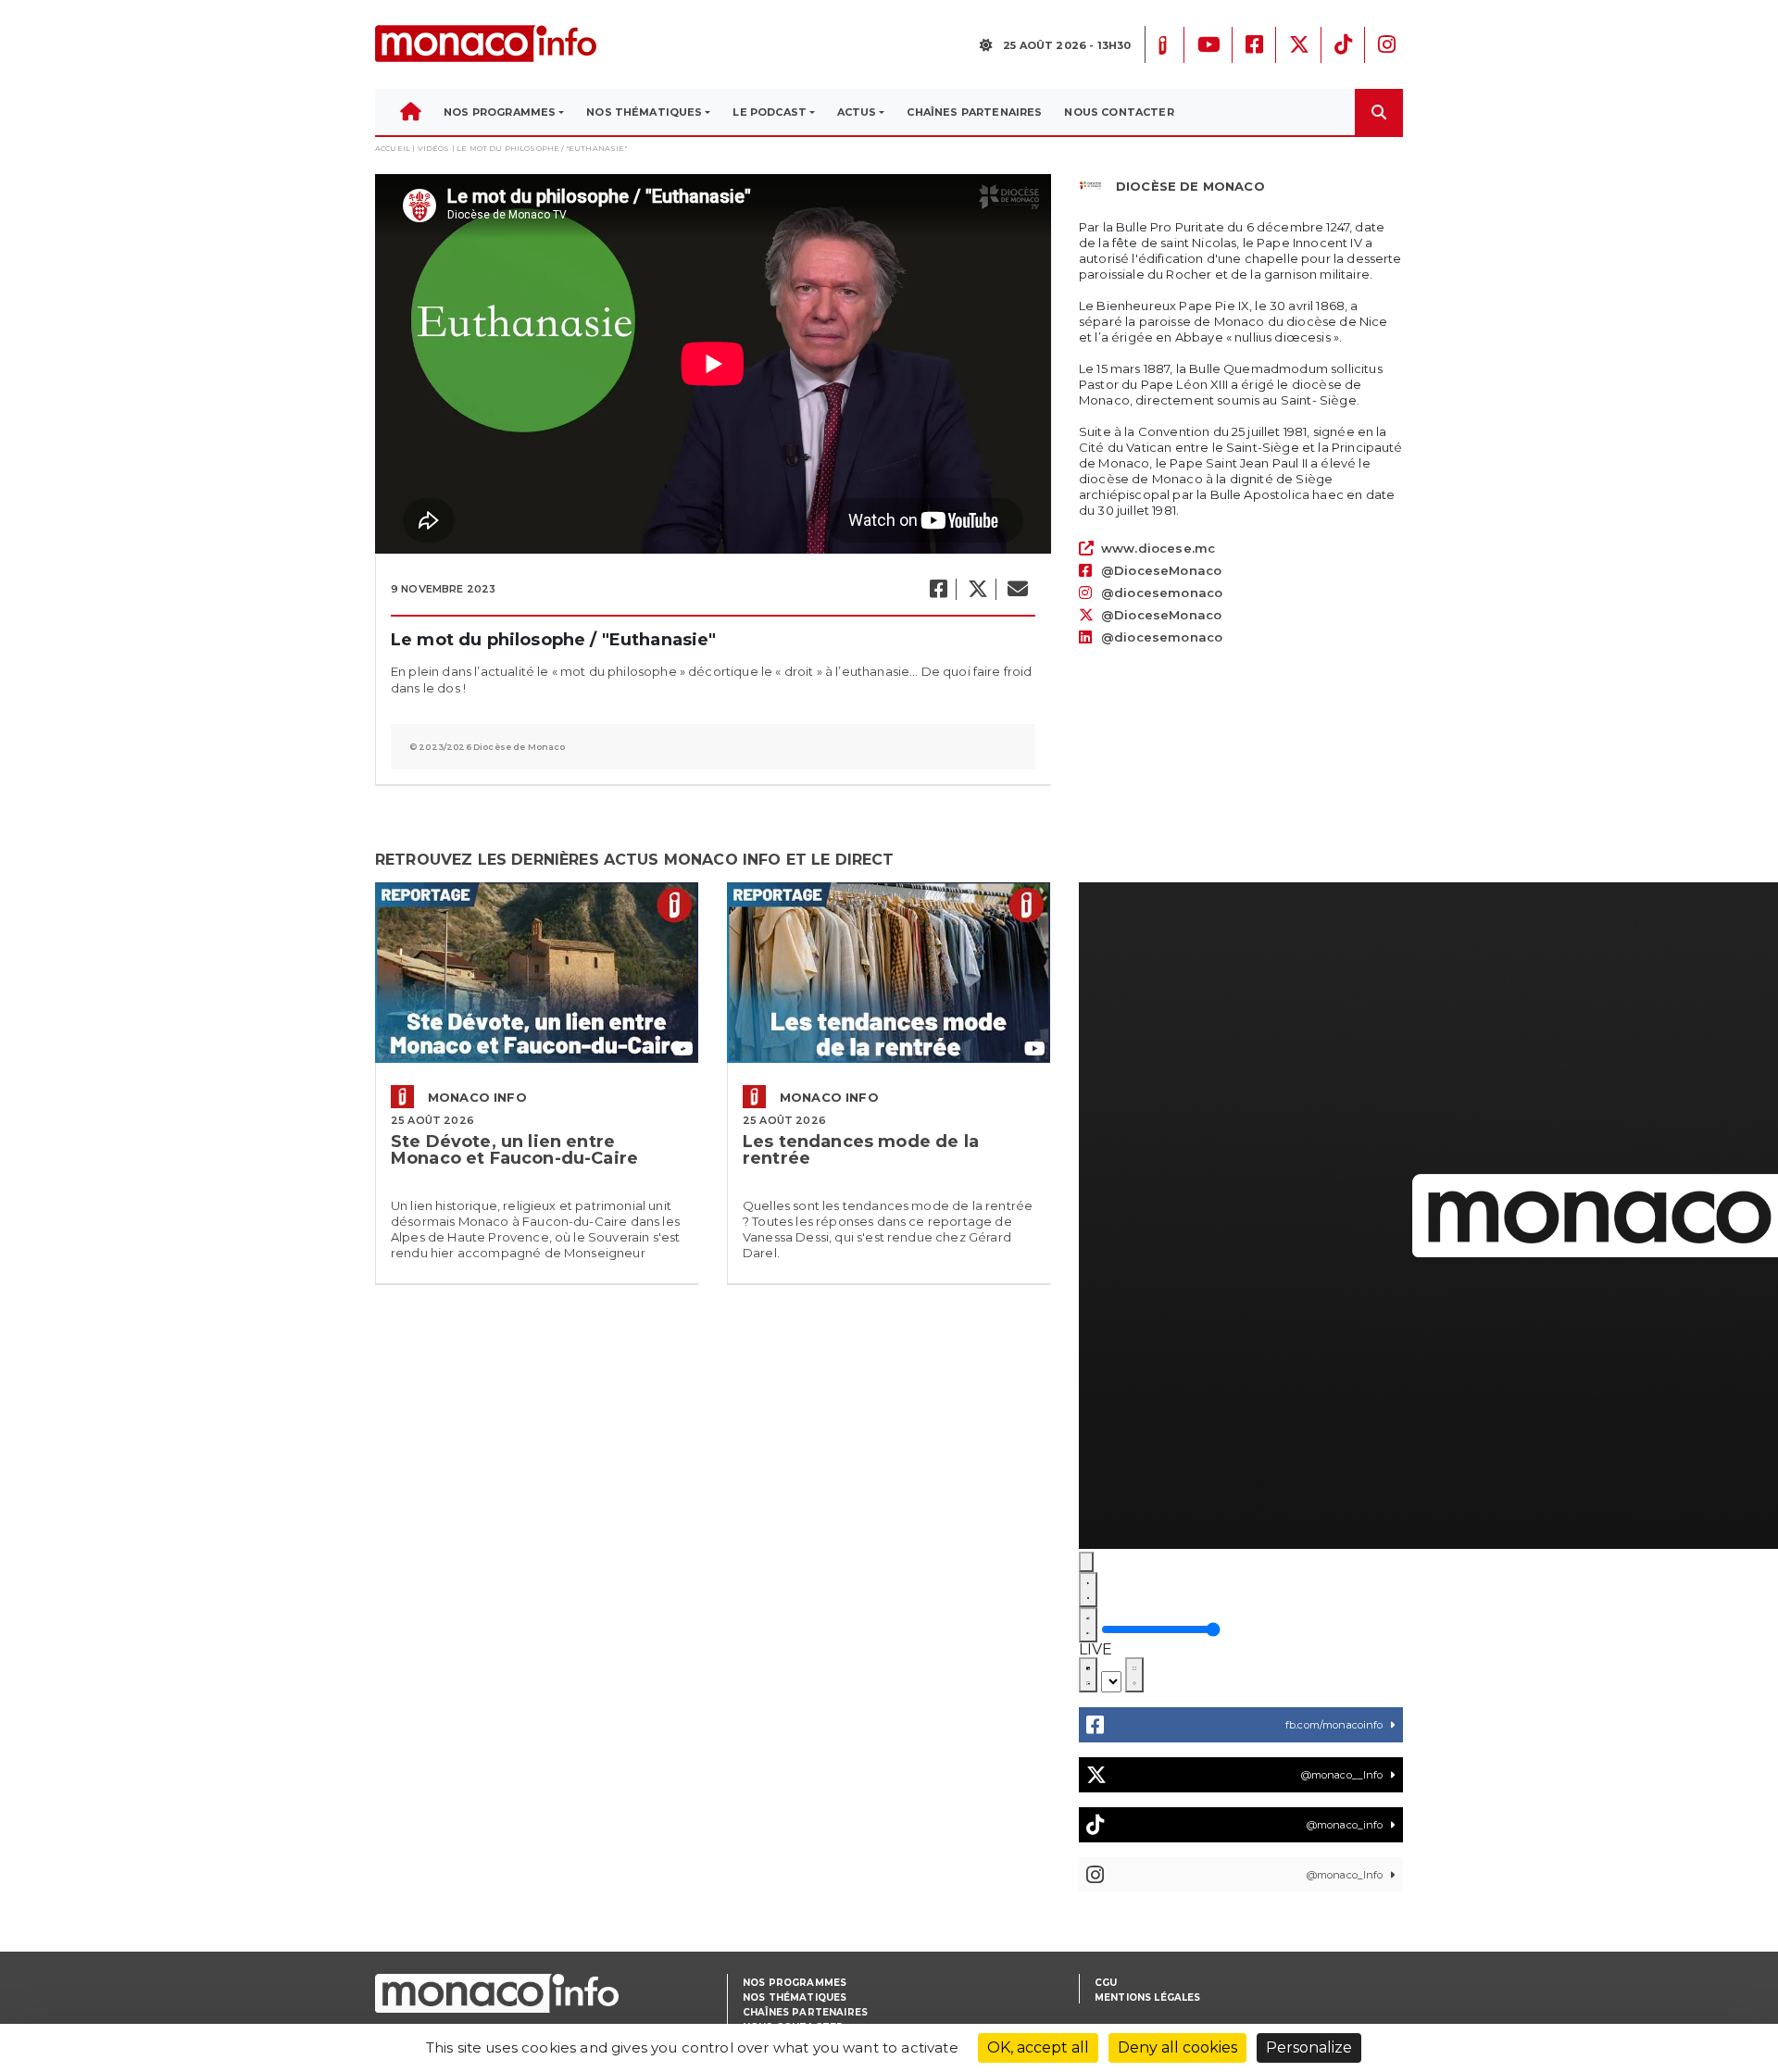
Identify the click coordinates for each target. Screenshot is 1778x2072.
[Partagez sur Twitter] (977, 589)
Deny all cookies (1177, 2047)
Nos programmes (795, 1983)
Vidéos (434, 148)
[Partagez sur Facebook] (938, 589)
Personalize (1309, 2047)
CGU (1106, 1983)
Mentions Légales (1148, 1997)
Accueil (393, 148)
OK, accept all (1038, 2047)
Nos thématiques (795, 1997)
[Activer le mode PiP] (1088, 1675)
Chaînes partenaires (805, 2012)
